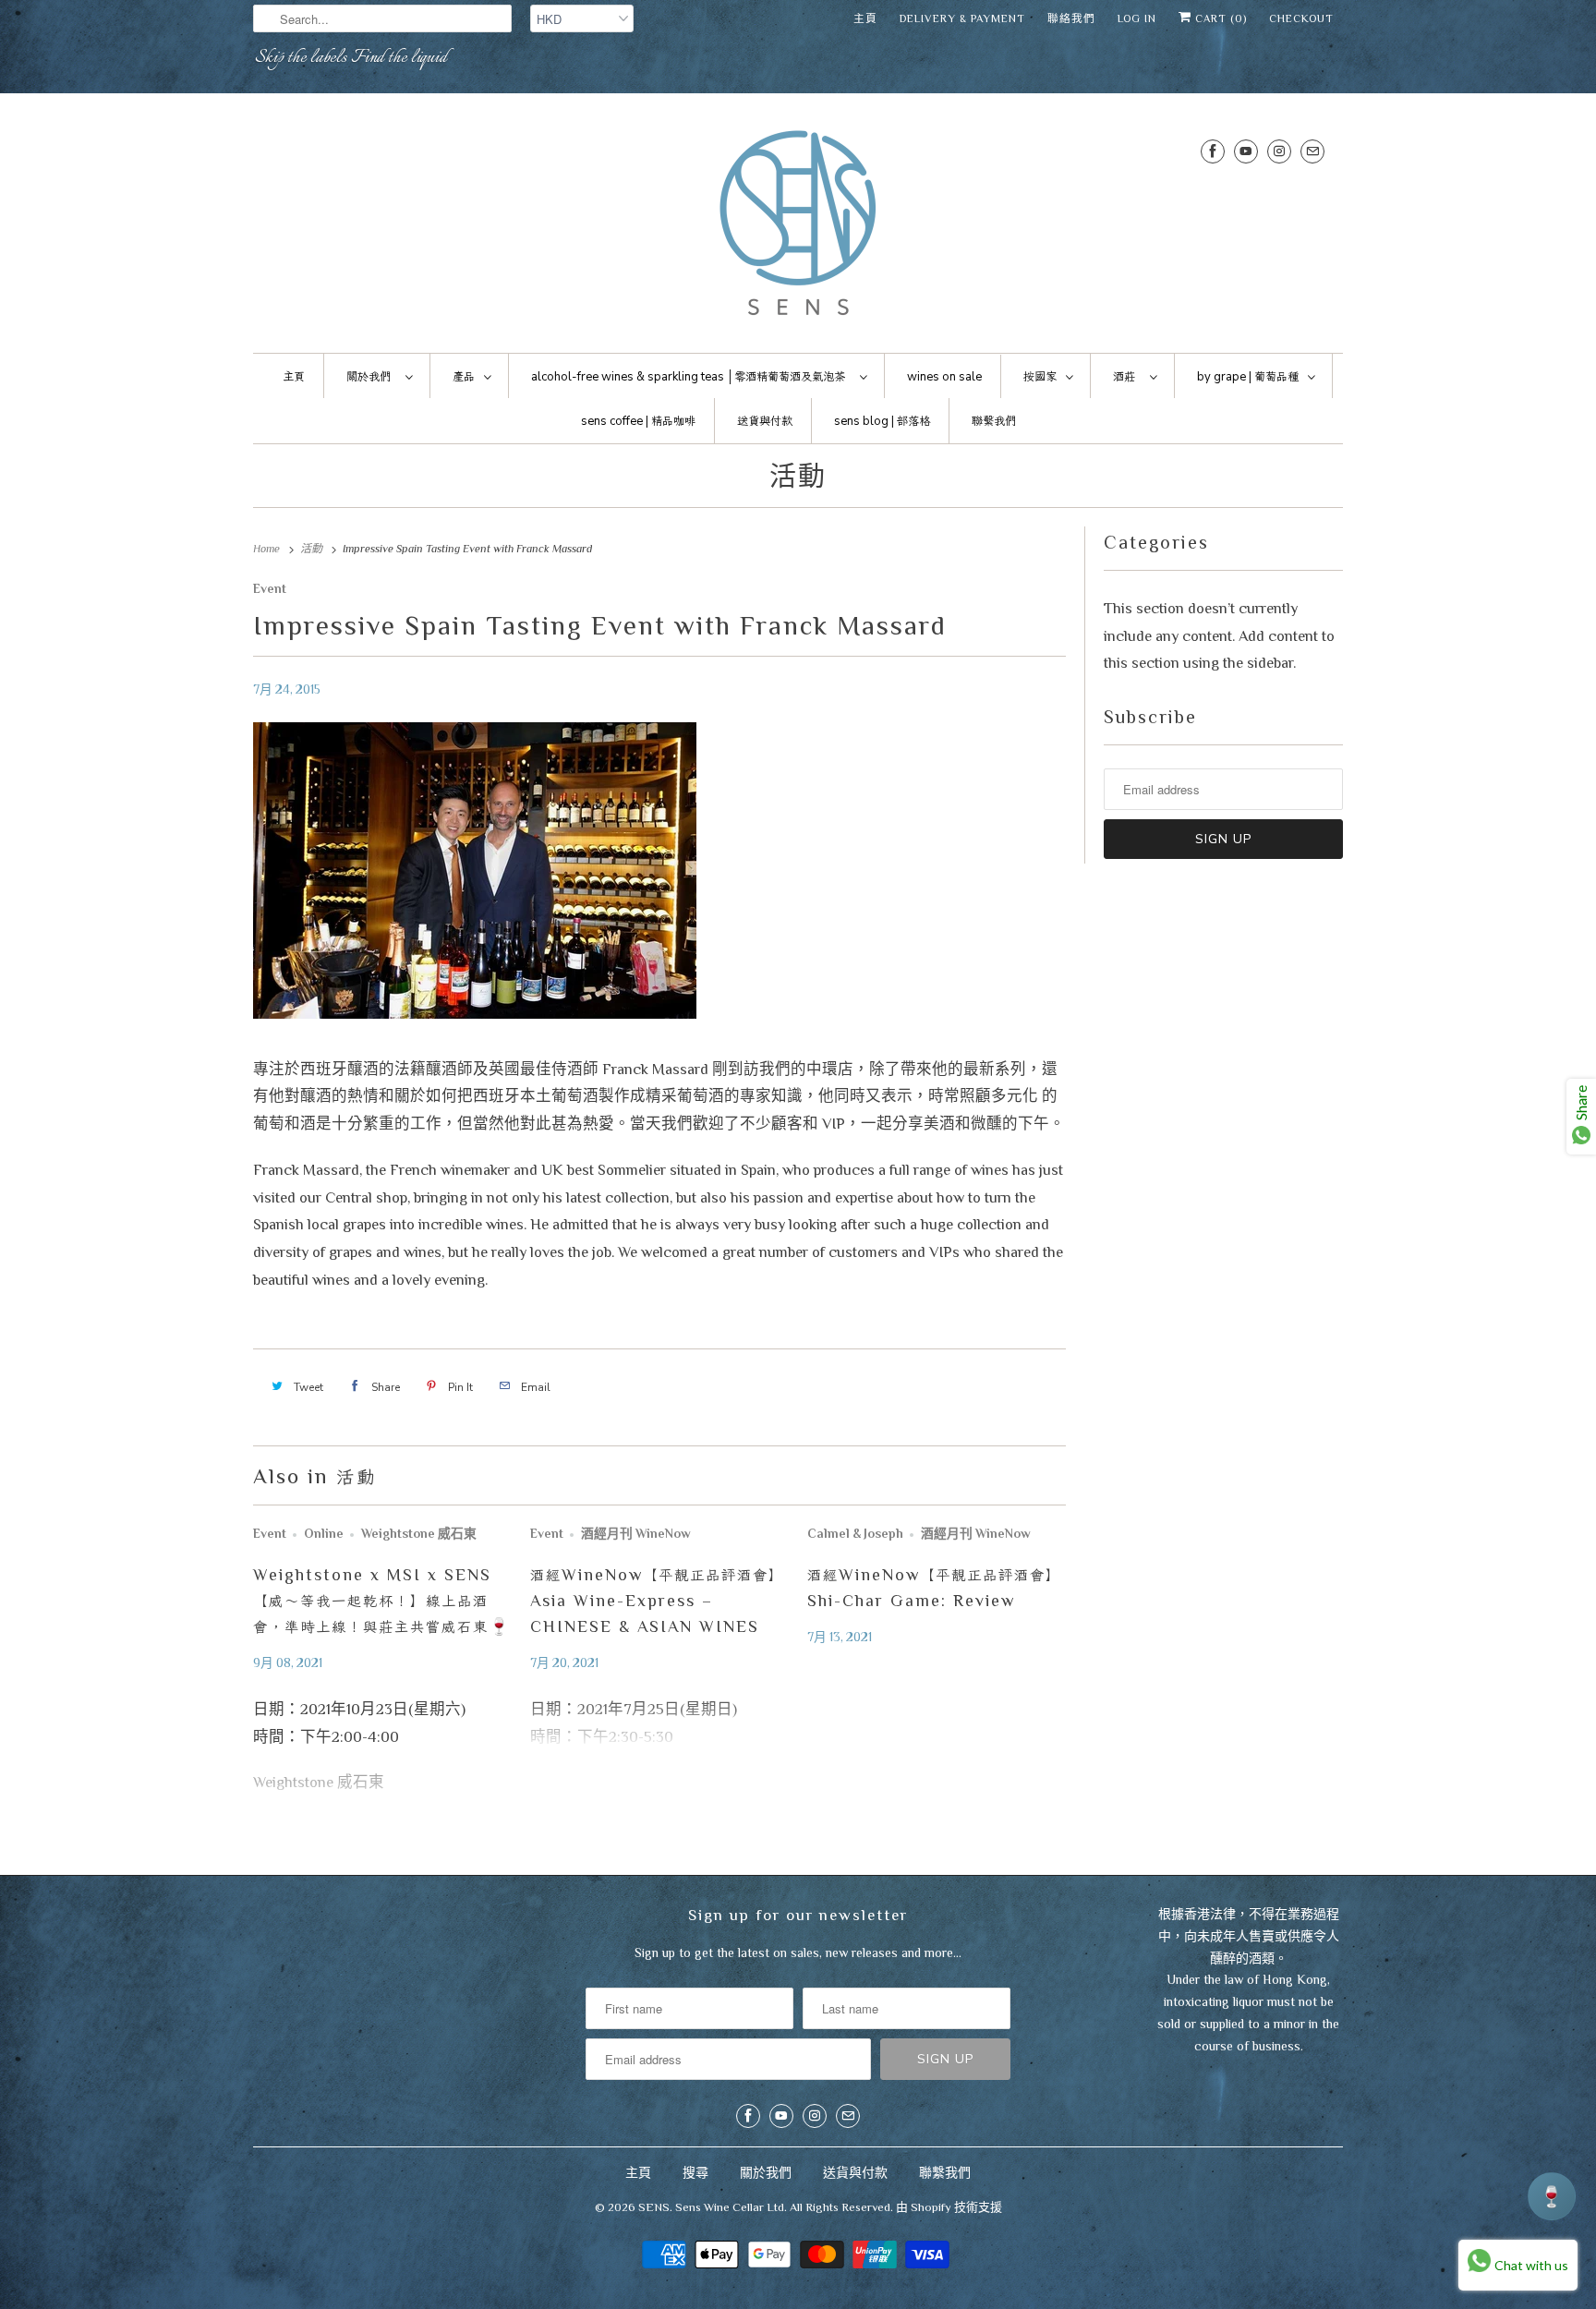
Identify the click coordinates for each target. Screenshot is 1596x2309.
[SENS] (798, 228)
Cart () (1219, 18)
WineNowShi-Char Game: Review (934, 1588)
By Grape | (1248, 377)
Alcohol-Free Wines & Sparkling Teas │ (688, 377)
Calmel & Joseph (855, 1534)
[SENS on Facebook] (1213, 151)
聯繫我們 (945, 2172)
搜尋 (695, 2172)
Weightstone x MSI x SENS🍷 (382, 1601)
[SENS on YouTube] (1246, 151)
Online (324, 1534)
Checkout (1301, 18)
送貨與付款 (855, 2172)
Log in (1137, 18)
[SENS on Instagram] (1279, 151)
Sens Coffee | (638, 421)
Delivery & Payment (962, 18)
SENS (654, 2207)
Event (270, 589)
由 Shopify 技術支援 (949, 2207)
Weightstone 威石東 (419, 1534)
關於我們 (766, 2172)
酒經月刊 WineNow (636, 1534)
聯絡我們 (1071, 18)
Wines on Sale (944, 377)
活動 (798, 477)
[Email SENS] (1312, 151)
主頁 (865, 18)
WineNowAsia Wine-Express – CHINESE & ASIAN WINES (657, 1601)
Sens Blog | (882, 421)
